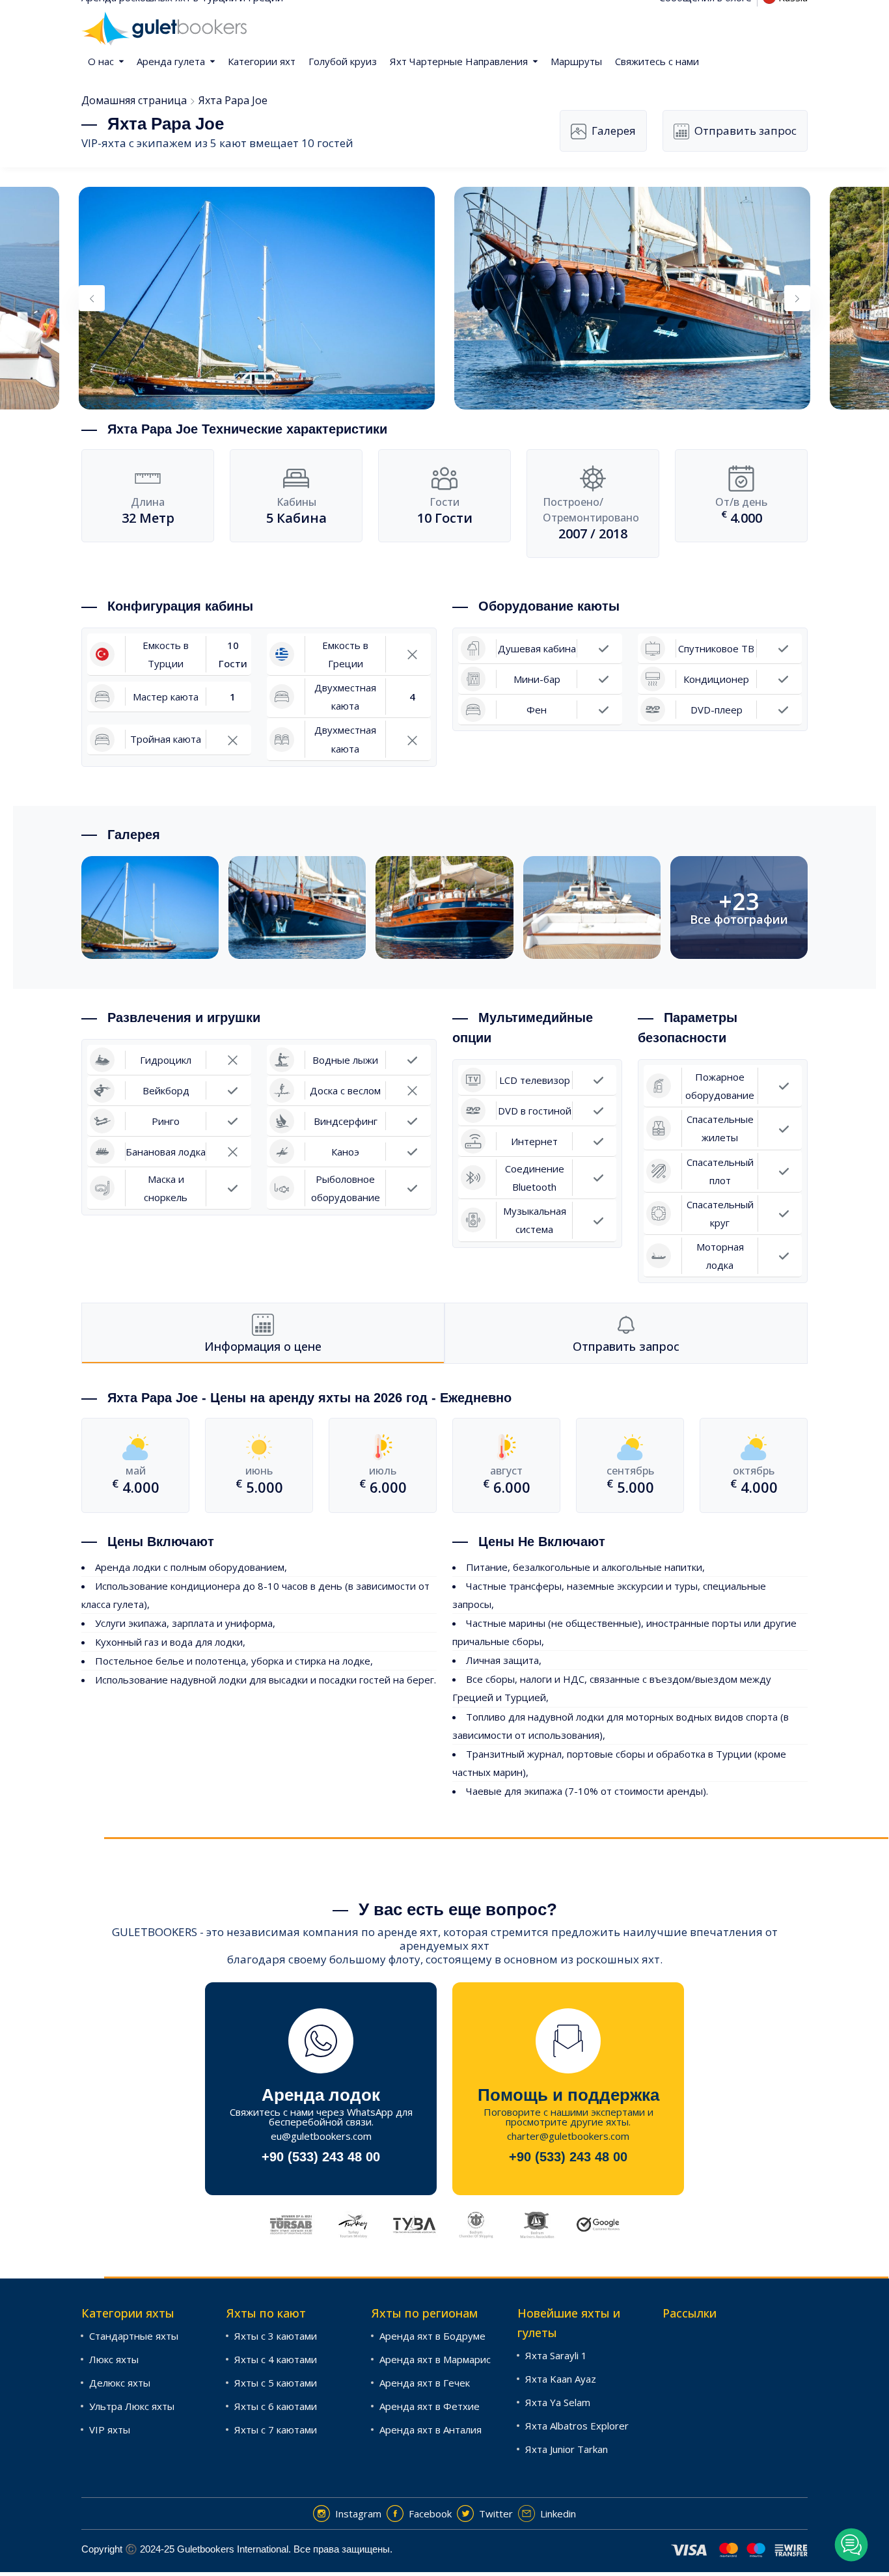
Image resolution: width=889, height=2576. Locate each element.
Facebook (430, 2514)
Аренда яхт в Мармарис (435, 2359)
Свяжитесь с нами (657, 61)
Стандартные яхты (134, 2336)
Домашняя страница (134, 100)
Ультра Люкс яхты (132, 2406)
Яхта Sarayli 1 (556, 2355)
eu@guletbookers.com (321, 2136)
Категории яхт (262, 61)
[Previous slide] (92, 298)
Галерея (614, 131)
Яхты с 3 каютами (276, 2336)
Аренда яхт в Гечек (425, 2383)
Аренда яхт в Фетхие (430, 2406)
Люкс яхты (114, 2359)
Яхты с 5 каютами (276, 2383)
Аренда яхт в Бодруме (432, 2336)
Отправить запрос (745, 131)
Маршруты (576, 61)
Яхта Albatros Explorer (577, 2426)
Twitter (496, 2514)
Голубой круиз (343, 61)
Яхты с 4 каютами (276, 2359)
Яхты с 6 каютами (276, 2406)
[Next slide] (797, 298)
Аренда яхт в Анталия (431, 2430)
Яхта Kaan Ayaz (561, 2379)
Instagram (358, 2514)
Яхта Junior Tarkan (567, 2449)
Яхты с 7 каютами (276, 2430)
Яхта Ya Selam (558, 2402)
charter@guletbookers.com (568, 2136)
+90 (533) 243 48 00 (321, 2157)
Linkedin (558, 2514)
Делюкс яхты (120, 2383)
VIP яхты (110, 2430)
